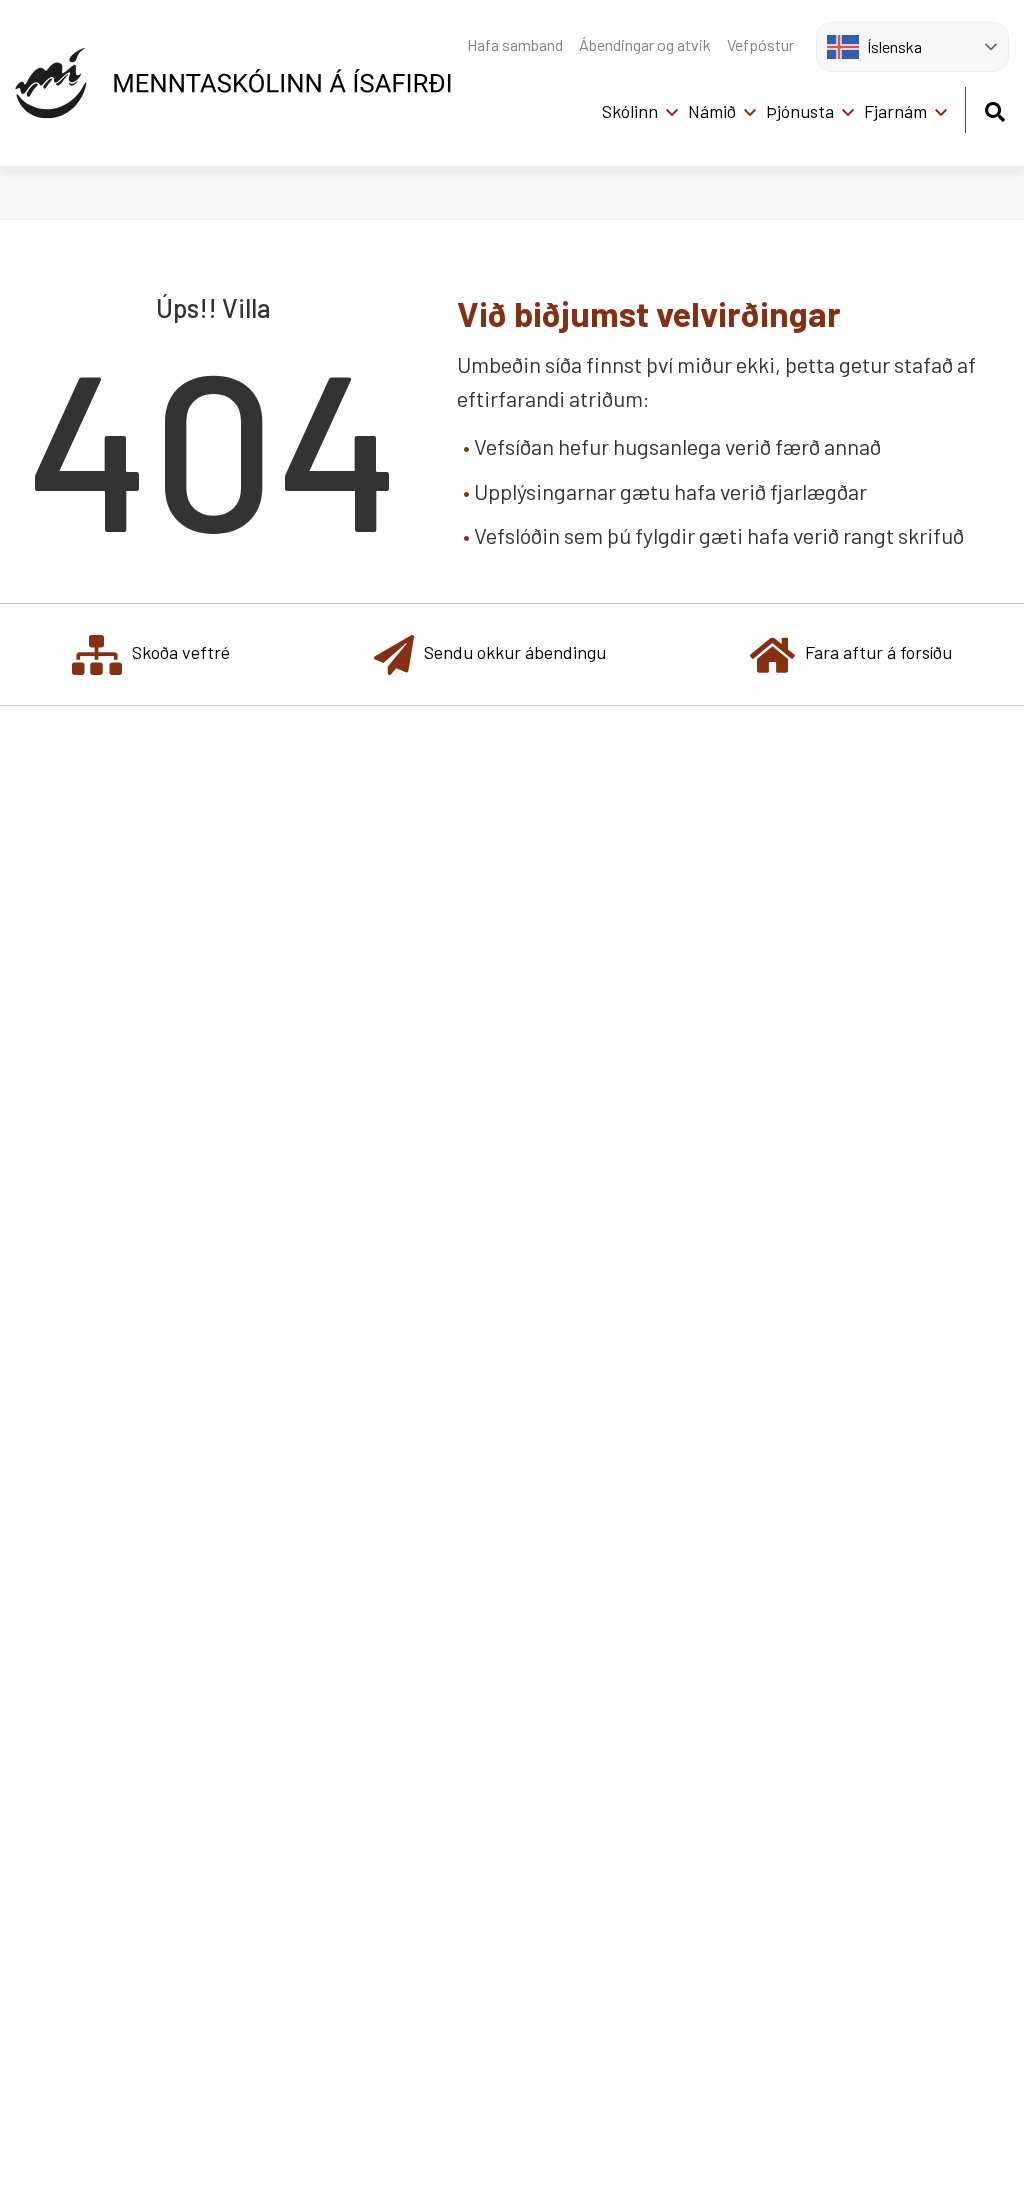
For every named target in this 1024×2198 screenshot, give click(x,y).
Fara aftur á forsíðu (878, 652)
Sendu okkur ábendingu (515, 652)
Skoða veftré (181, 652)
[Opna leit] (994, 108)
